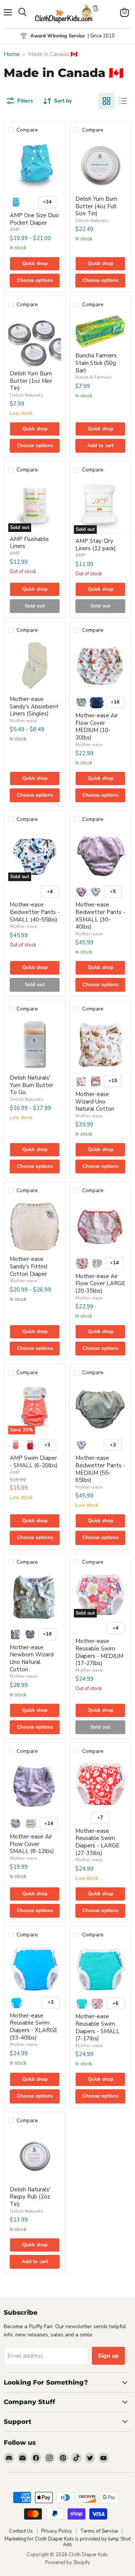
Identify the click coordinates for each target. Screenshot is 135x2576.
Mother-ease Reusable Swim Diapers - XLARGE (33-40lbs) (34, 2027)
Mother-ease (23, 721)
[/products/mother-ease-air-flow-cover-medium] (100, 666)
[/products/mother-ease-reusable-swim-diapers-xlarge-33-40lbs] (35, 1968)
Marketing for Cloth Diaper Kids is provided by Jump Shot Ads (67, 2542)
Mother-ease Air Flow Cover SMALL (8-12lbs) (32, 1844)
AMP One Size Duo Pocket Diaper (34, 219)
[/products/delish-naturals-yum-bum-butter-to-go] (35, 1044)
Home (12, 54)
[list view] (123, 101)
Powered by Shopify (67, 2563)
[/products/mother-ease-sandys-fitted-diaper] (35, 1226)
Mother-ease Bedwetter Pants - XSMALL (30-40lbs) (100, 916)
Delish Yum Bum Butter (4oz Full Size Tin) (96, 206)
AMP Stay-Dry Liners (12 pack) (96, 545)
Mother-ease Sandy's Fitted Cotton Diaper (28, 1266)
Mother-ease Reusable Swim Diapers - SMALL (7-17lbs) (97, 2027)
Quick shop (35, 264)
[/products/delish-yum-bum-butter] (100, 165)
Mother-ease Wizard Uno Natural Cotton (95, 1101)
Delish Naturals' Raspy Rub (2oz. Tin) (30, 2197)
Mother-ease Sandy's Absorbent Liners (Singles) (34, 706)
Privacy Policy (57, 2531)
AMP (15, 230)
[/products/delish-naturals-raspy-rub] (35, 2156)
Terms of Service (99, 2531)
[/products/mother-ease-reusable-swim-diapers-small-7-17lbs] (100, 1968)
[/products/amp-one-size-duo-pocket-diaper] (35, 165)
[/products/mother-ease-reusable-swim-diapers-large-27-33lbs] (100, 1784)
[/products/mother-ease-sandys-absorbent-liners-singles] (35, 666)
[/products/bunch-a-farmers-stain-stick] (100, 331)
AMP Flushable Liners (29, 543)
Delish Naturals (92, 221)
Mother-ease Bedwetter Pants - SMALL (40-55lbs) (35, 912)
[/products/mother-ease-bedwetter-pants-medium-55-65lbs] (100, 1408)
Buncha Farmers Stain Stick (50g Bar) (96, 363)
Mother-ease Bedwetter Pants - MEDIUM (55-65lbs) (100, 1469)
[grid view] (106, 101)
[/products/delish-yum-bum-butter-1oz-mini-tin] (35, 340)
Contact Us (21, 2531)
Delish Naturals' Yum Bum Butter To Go (31, 1085)
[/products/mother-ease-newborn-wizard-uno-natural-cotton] (35, 1598)
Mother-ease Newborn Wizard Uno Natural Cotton (32, 1658)
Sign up (108, 2356)
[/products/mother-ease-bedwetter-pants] (100, 855)
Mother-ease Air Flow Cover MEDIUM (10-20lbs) (97, 727)
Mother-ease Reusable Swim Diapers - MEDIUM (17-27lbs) (99, 1652)
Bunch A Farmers (94, 377)
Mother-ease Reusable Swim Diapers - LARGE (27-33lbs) (97, 1842)
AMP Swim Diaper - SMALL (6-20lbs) (34, 1462)
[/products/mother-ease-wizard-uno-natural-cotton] (100, 1044)
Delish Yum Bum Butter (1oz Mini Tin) (31, 381)
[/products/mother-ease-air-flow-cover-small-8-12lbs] (35, 1787)
